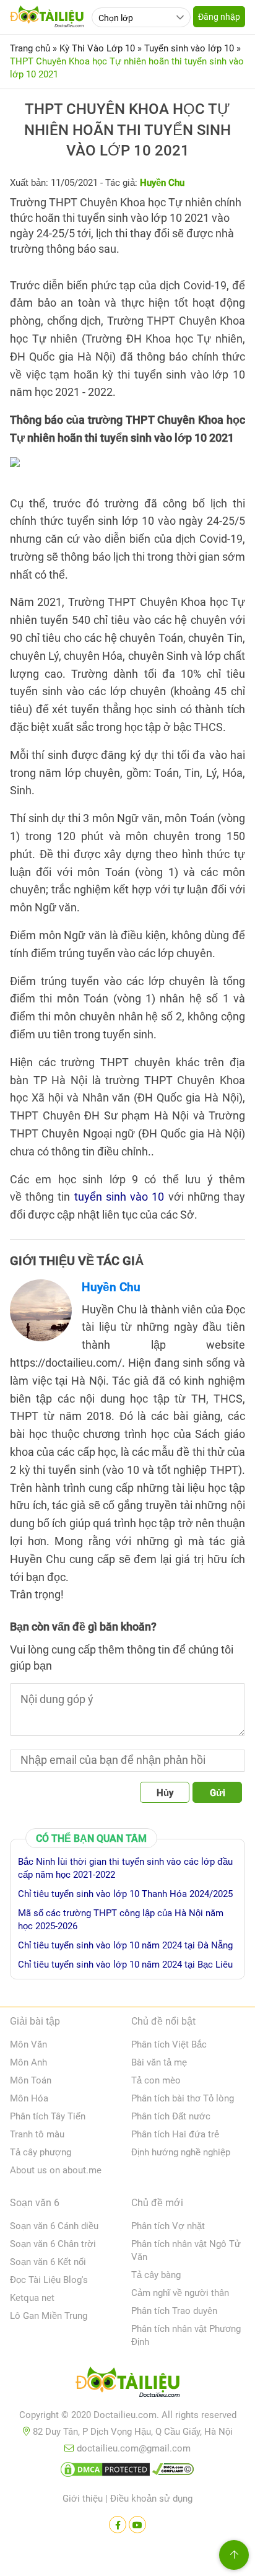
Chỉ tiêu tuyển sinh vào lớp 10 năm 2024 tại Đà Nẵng (125, 1945)
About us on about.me (56, 2170)
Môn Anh (28, 2062)
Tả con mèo (156, 2080)
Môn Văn (28, 2044)
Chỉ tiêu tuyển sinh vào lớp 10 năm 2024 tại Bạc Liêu (125, 1965)
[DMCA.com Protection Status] (105, 2472)
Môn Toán (31, 2080)
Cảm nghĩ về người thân (180, 2293)
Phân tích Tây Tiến (48, 2116)
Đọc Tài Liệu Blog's (49, 2280)
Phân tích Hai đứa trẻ (175, 2134)
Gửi (218, 1793)
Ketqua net (32, 2298)
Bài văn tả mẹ (159, 2062)
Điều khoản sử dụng (151, 2499)
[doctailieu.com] (127, 2385)
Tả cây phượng (41, 2152)
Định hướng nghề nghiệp (181, 2152)
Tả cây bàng (156, 2275)
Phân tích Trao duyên (174, 2311)
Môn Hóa (29, 2098)
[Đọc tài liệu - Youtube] (137, 2525)
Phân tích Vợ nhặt (168, 2226)
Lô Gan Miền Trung (49, 2316)
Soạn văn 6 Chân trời (53, 2244)
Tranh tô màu (37, 2134)
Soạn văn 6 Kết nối (48, 2262)
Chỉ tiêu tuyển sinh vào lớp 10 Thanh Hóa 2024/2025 (125, 1894)
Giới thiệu (83, 2499)
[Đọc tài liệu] (118, 2525)
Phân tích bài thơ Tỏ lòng (183, 2098)
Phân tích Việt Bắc (169, 2044)
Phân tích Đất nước (171, 2116)
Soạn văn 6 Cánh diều (54, 2226)
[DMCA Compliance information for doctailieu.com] (173, 2472)
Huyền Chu (111, 1287)
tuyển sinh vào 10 (119, 1197)
